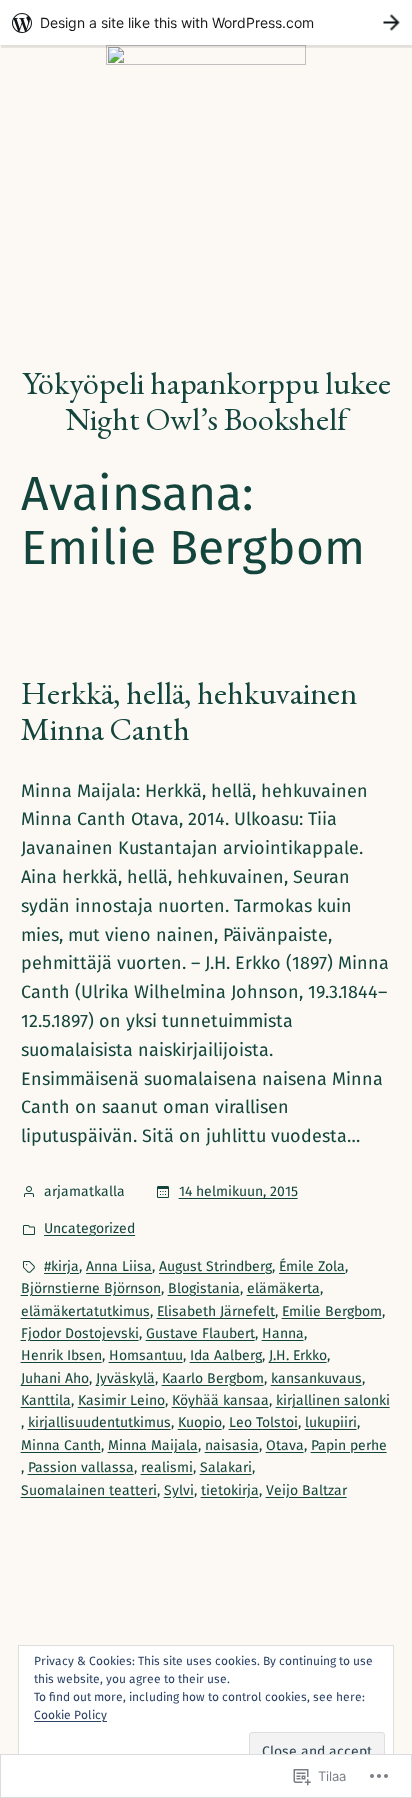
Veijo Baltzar (306, 1490)
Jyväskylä (125, 1378)
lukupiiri (331, 1422)
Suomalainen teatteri (89, 1490)
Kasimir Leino (121, 1400)
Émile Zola (312, 1266)
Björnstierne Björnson (91, 1288)
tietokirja (230, 1490)
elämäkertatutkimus (85, 1311)
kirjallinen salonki (333, 1400)
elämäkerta (283, 1288)
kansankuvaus (316, 1378)
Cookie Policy (70, 1715)
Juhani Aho (55, 1378)
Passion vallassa (81, 1467)
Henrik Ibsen (61, 1355)
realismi (167, 1467)
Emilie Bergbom (332, 1311)
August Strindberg (215, 1266)
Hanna (283, 1333)
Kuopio (200, 1422)
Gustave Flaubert (200, 1333)
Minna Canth (61, 1445)
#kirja (61, 1266)
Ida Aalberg (226, 1355)
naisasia (232, 1445)
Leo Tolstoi (263, 1422)
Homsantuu (146, 1355)
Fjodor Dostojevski (80, 1333)
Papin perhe (349, 1445)
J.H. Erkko (298, 1355)
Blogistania (204, 1288)
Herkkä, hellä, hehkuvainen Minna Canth (189, 711)
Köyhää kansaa (220, 1400)
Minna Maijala (153, 1445)
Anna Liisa (119, 1266)
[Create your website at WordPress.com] (206, 22)
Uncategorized (89, 1228)
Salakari (226, 1467)
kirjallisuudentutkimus (99, 1422)
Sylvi (179, 1490)
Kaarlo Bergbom (213, 1378)
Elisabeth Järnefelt (216, 1311)
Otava (285, 1445)
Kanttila (46, 1400)
